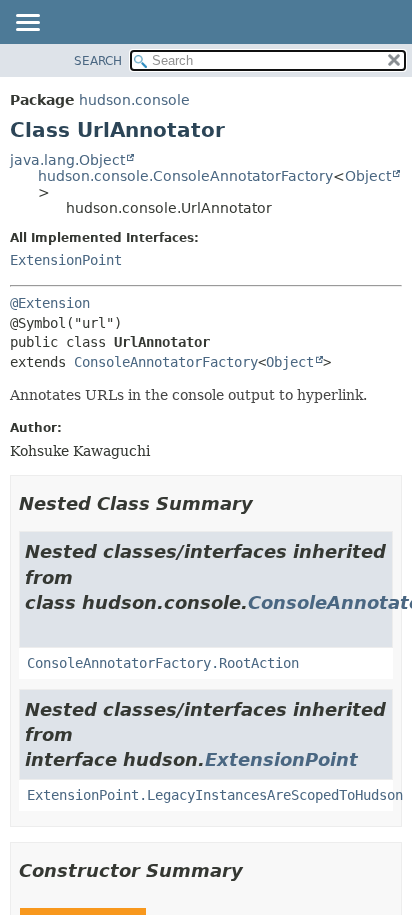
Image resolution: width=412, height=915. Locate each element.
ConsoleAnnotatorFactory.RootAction (163, 663)
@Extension (50, 303)
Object (368, 176)
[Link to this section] (267, 503)
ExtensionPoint (66, 260)
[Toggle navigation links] (27, 24)
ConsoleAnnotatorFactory (166, 362)
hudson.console (134, 100)
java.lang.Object (67, 160)
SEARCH (98, 61)
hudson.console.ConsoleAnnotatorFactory (185, 176)
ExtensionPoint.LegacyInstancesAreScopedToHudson (215, 795)
